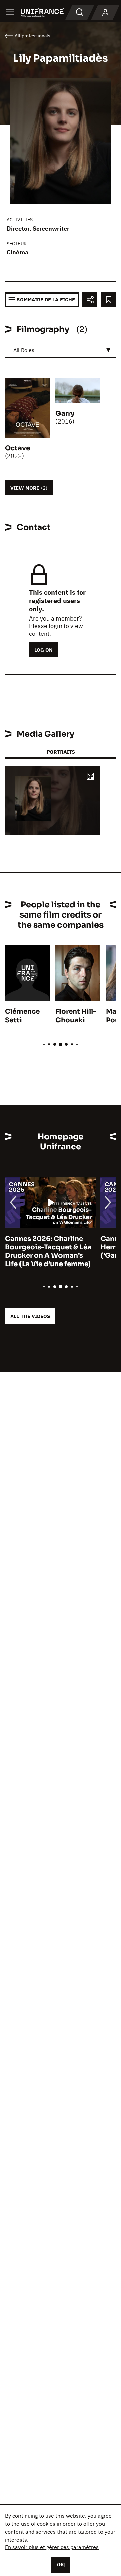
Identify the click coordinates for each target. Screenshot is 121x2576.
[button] (90, 777)
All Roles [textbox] (24, 350)
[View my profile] (105, 13)
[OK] (61, 2565)
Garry (65, 414)
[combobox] (61, 350)
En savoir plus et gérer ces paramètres (52, 2547)
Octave (17, 448)
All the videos (30, 1316)
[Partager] (90, 300)
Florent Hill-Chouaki (76, 1016)
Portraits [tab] (61, 752)
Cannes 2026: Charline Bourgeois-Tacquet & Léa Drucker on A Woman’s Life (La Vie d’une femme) (48, 1251)
